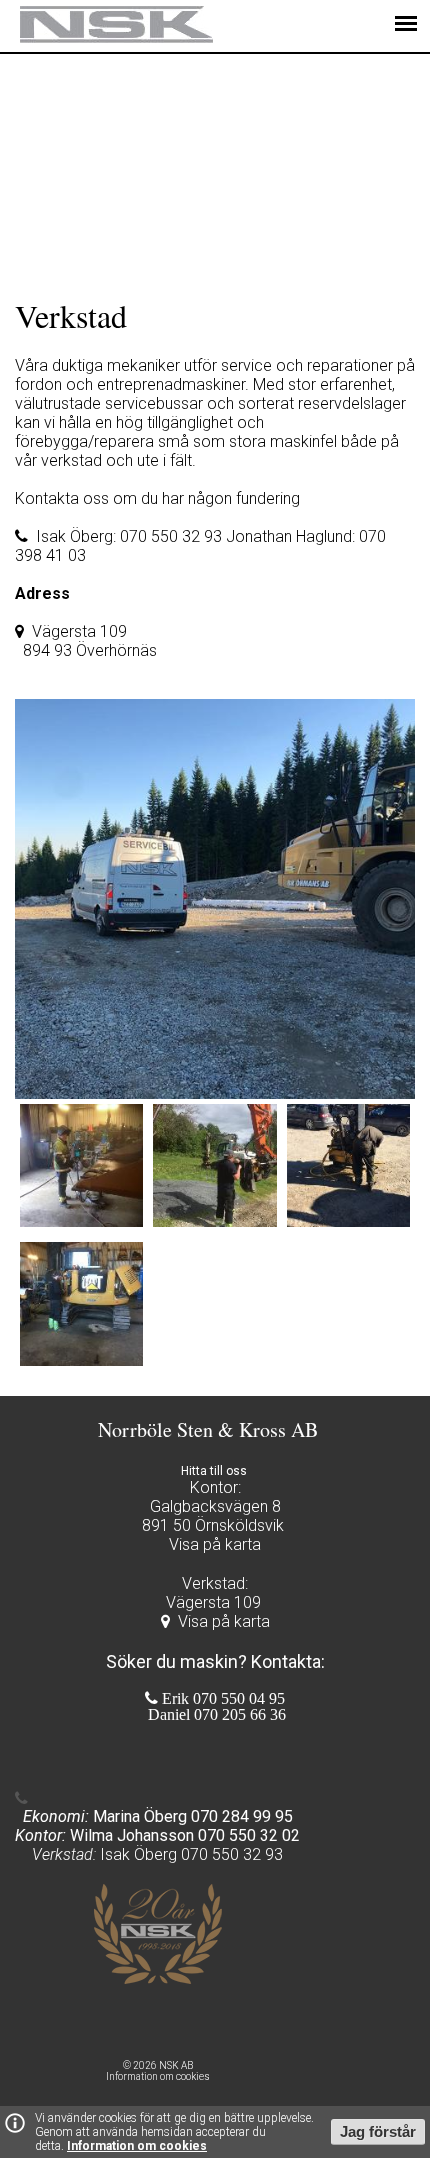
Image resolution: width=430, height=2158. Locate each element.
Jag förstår (378, 2132)
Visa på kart (210, 1544)
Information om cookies (137, 2146)
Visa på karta (224, 1621)
